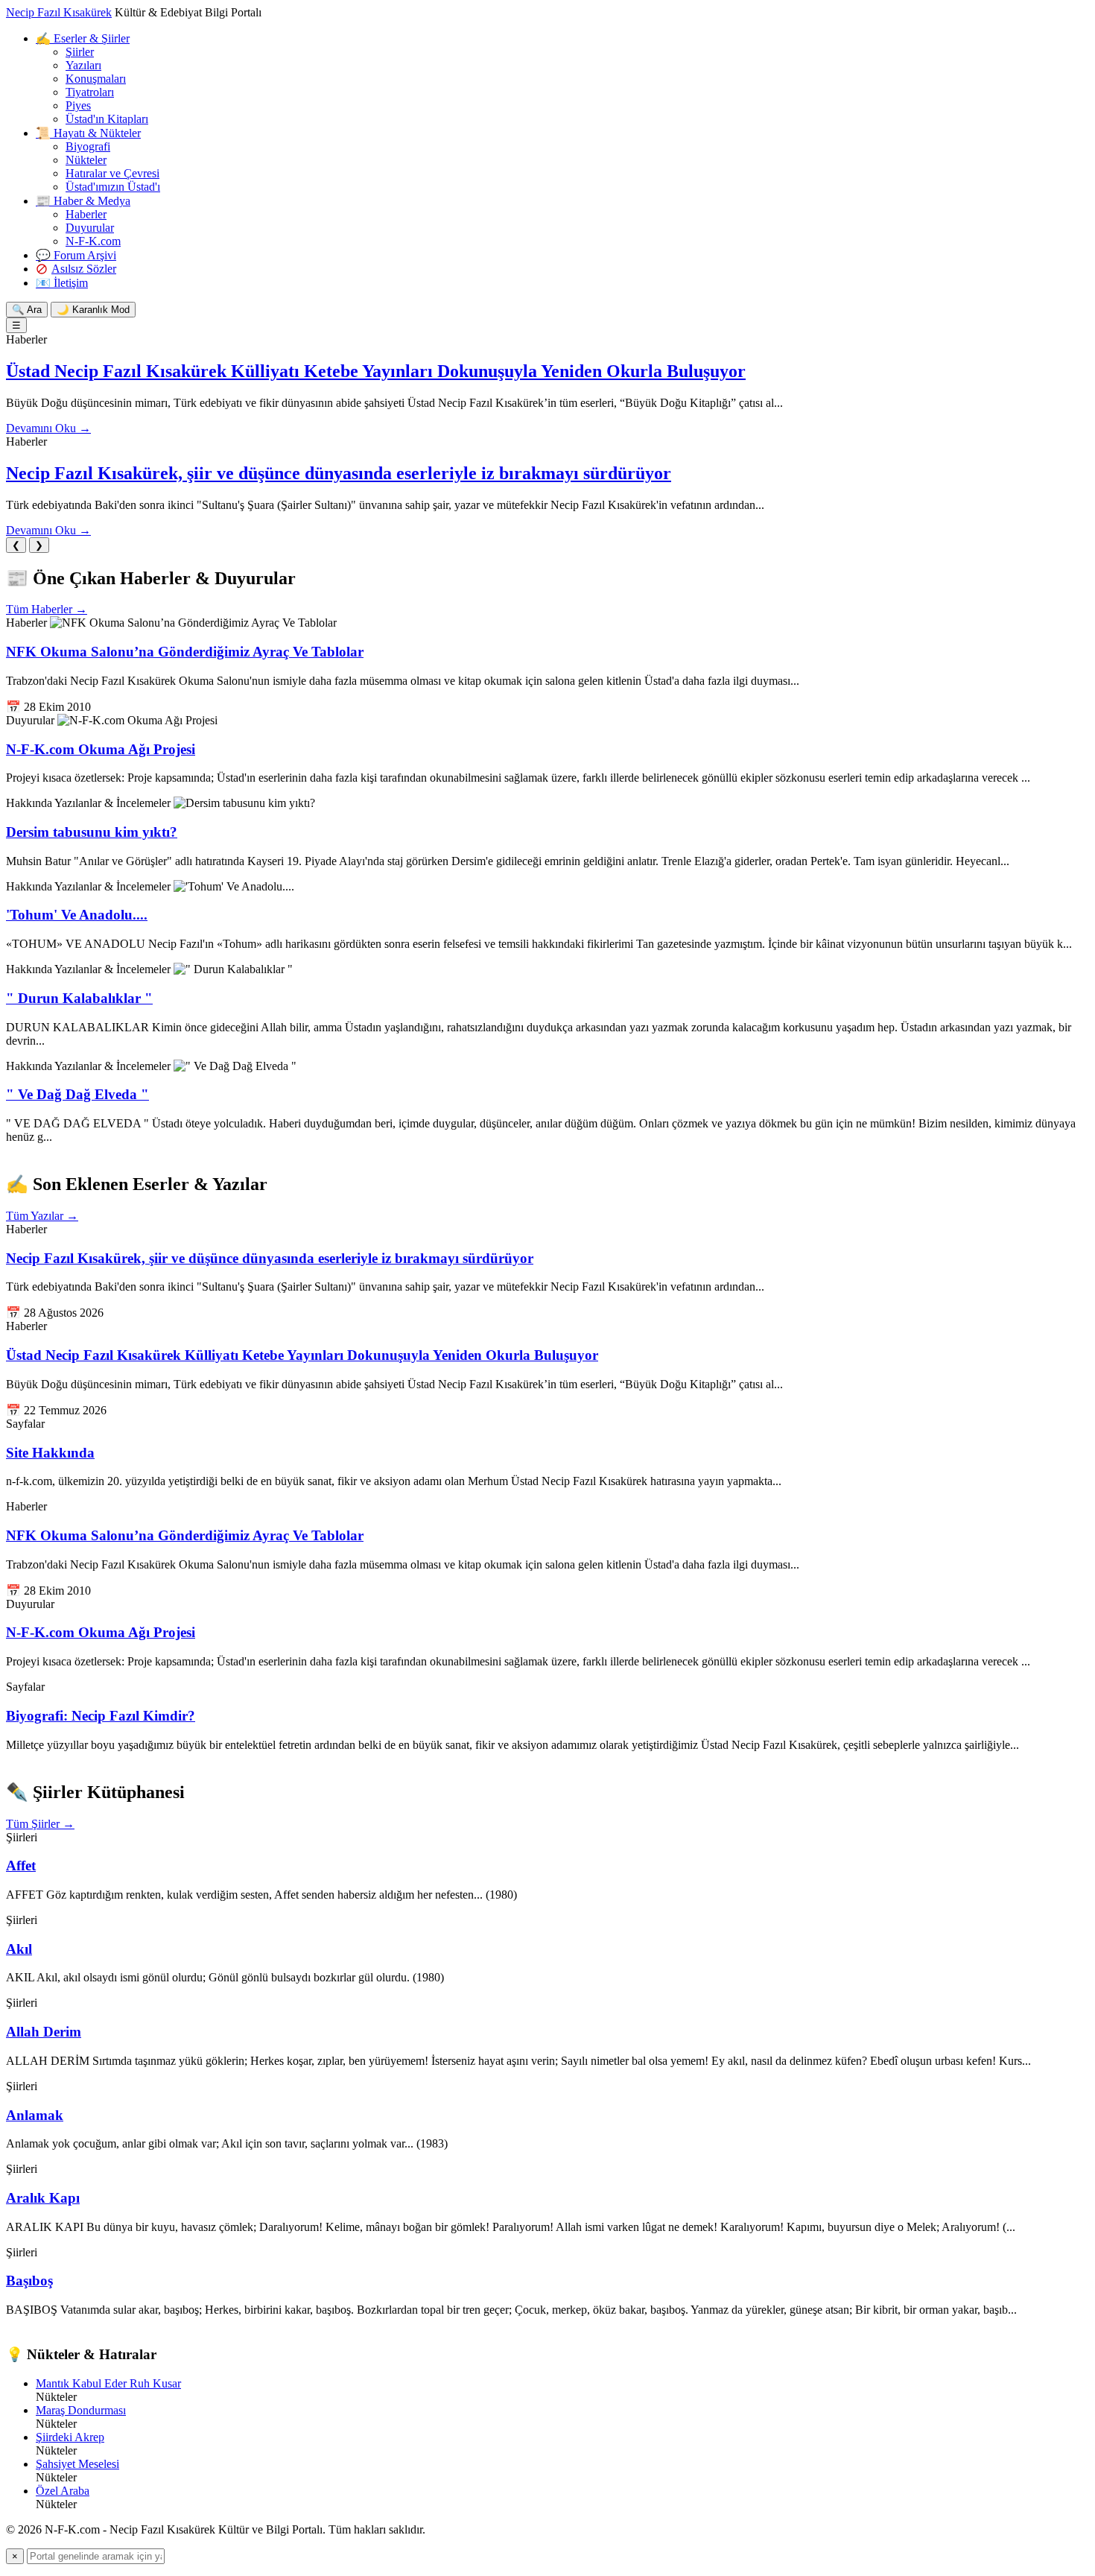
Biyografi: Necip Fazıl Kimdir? (101, 1716)
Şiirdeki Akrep (70, 2437)
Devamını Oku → (48, 428)
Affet (21, 1865)
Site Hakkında (50, 1453)
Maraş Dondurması (81, 2410)
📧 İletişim (62, 283)
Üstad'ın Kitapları (107, 119)
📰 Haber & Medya (83, 201)
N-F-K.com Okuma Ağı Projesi (101, 749)
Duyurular (90, 228)
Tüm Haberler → (47, 609)
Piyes (78, 105)
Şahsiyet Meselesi (77, 2464)
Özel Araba (63, 2491)
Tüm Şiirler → (40, 1824)
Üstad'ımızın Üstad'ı (113, 187)
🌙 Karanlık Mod (93, 310)
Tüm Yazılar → (42, 1216)
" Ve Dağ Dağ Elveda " (77, 1094)
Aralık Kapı (43, 2198)
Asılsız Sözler (84, 269)
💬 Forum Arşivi (76, 255)
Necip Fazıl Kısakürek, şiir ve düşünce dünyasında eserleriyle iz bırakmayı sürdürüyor (339, 473)
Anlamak (35, 2115)
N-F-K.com (93, 241)
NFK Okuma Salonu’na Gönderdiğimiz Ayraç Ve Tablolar (185, 652)
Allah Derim (44, 2032)
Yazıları (83, 65)
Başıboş (29, 2281)
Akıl (19, 1949)
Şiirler (80, 52)
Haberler (86, 214)
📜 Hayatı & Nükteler (88, 133)
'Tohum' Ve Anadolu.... (77, 915)
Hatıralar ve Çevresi (112, 173)
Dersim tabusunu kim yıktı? (92, 832)
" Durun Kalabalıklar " (79, 998)
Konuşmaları (96, 79)
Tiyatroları (90, 92)
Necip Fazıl (59, 12)
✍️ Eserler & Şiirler (83, 38)
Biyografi (88, 146)
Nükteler (86, 160)
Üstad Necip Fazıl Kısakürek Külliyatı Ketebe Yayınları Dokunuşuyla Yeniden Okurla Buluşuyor (376, 371)
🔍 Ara (27, 310)
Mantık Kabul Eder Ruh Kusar (108, 2383)
